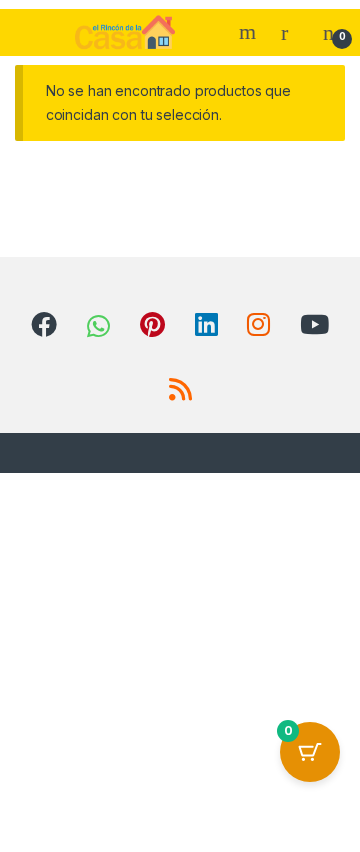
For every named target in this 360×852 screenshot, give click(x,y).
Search (250, 32)
